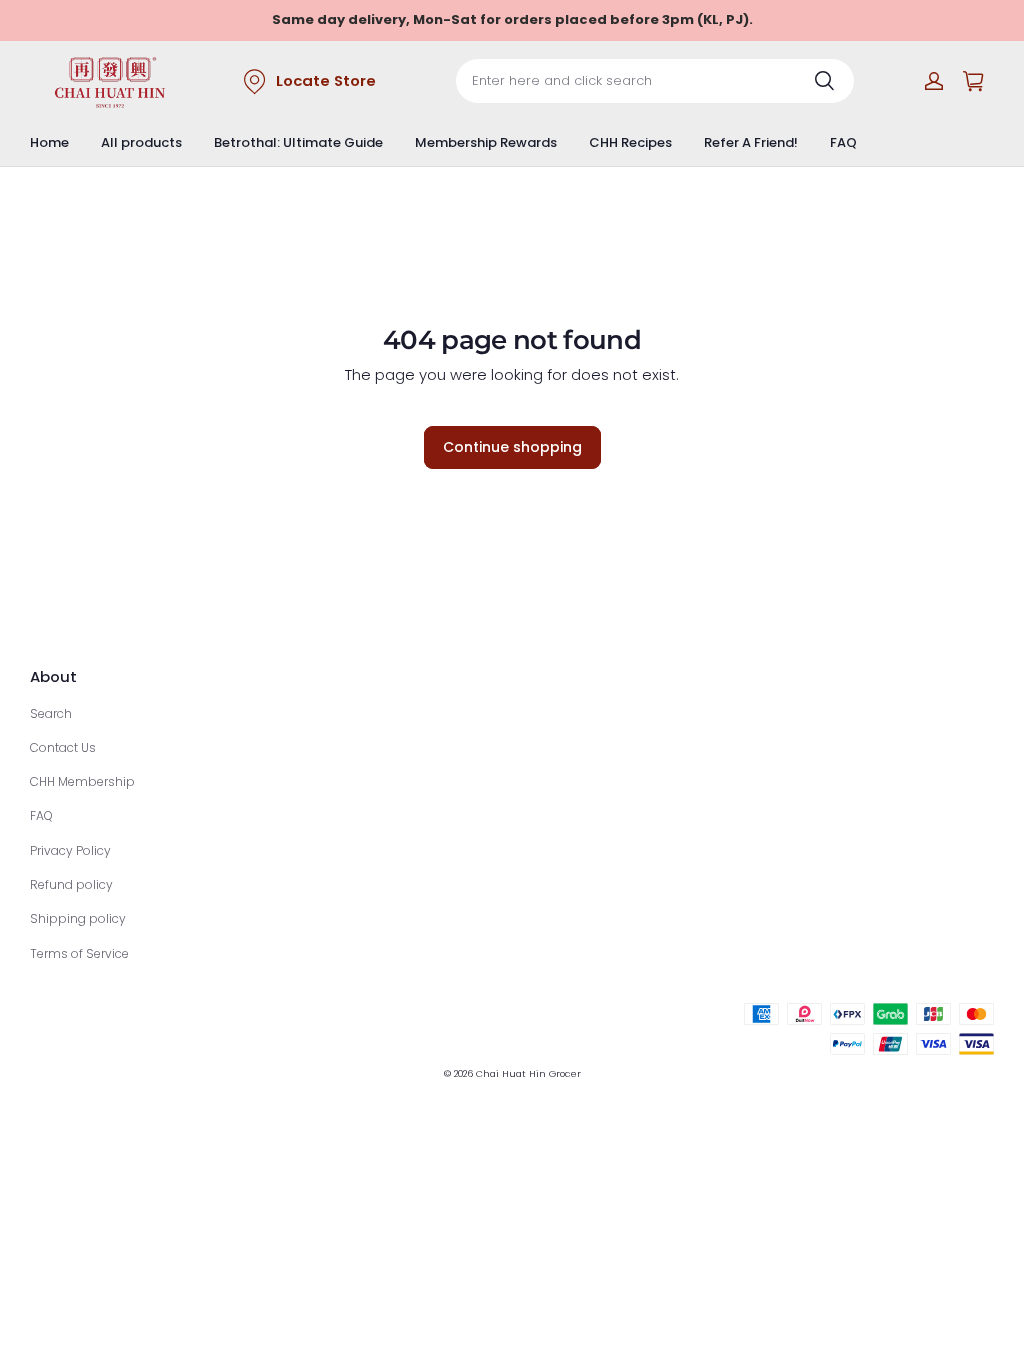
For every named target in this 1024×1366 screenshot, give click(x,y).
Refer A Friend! (751, 142)
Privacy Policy (70, 850)
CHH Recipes (630, 142)
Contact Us (63, 747)
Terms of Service (79, 953)
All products (141, 142)
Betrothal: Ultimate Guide (298, 142)
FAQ (843, 142)
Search (51, 713)
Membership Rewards (486, 142)
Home (49, 142)
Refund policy (71, 884)
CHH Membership (82, 781)
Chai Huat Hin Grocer (528, 1073)
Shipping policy (78, 918)
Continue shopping (512, 447)
